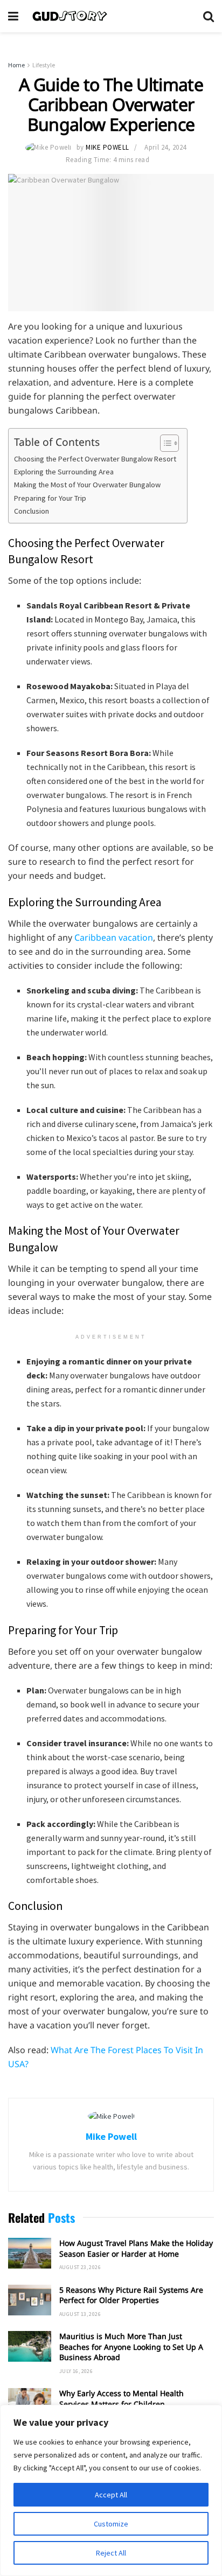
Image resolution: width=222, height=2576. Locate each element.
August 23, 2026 (80, 2267)
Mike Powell (107, 147)
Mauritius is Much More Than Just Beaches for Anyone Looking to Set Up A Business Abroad (131, 2347)
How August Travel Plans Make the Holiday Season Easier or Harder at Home (136, 2248)
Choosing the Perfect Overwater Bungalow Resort (95, 459)
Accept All (111, 2495)
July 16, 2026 (76, 2371)
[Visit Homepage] (111, 16)
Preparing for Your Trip (50, 498)
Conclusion (32, 511)
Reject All (111, 2553)
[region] (111, 2490)
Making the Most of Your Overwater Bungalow (87, 485)
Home (16, 65)
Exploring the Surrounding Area (64, 472)
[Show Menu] (13, 16)
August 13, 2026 (80, 2314)
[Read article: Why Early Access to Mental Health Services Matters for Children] (30, 2403)
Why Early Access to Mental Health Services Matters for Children (122, 2399)
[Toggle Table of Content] (164, 443)
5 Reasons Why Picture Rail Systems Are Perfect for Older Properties (131, 2295)
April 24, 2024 (165, 147)
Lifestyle (44, 65)
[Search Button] (209, 16)
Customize (111, 2524)
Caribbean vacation (114, 937)
